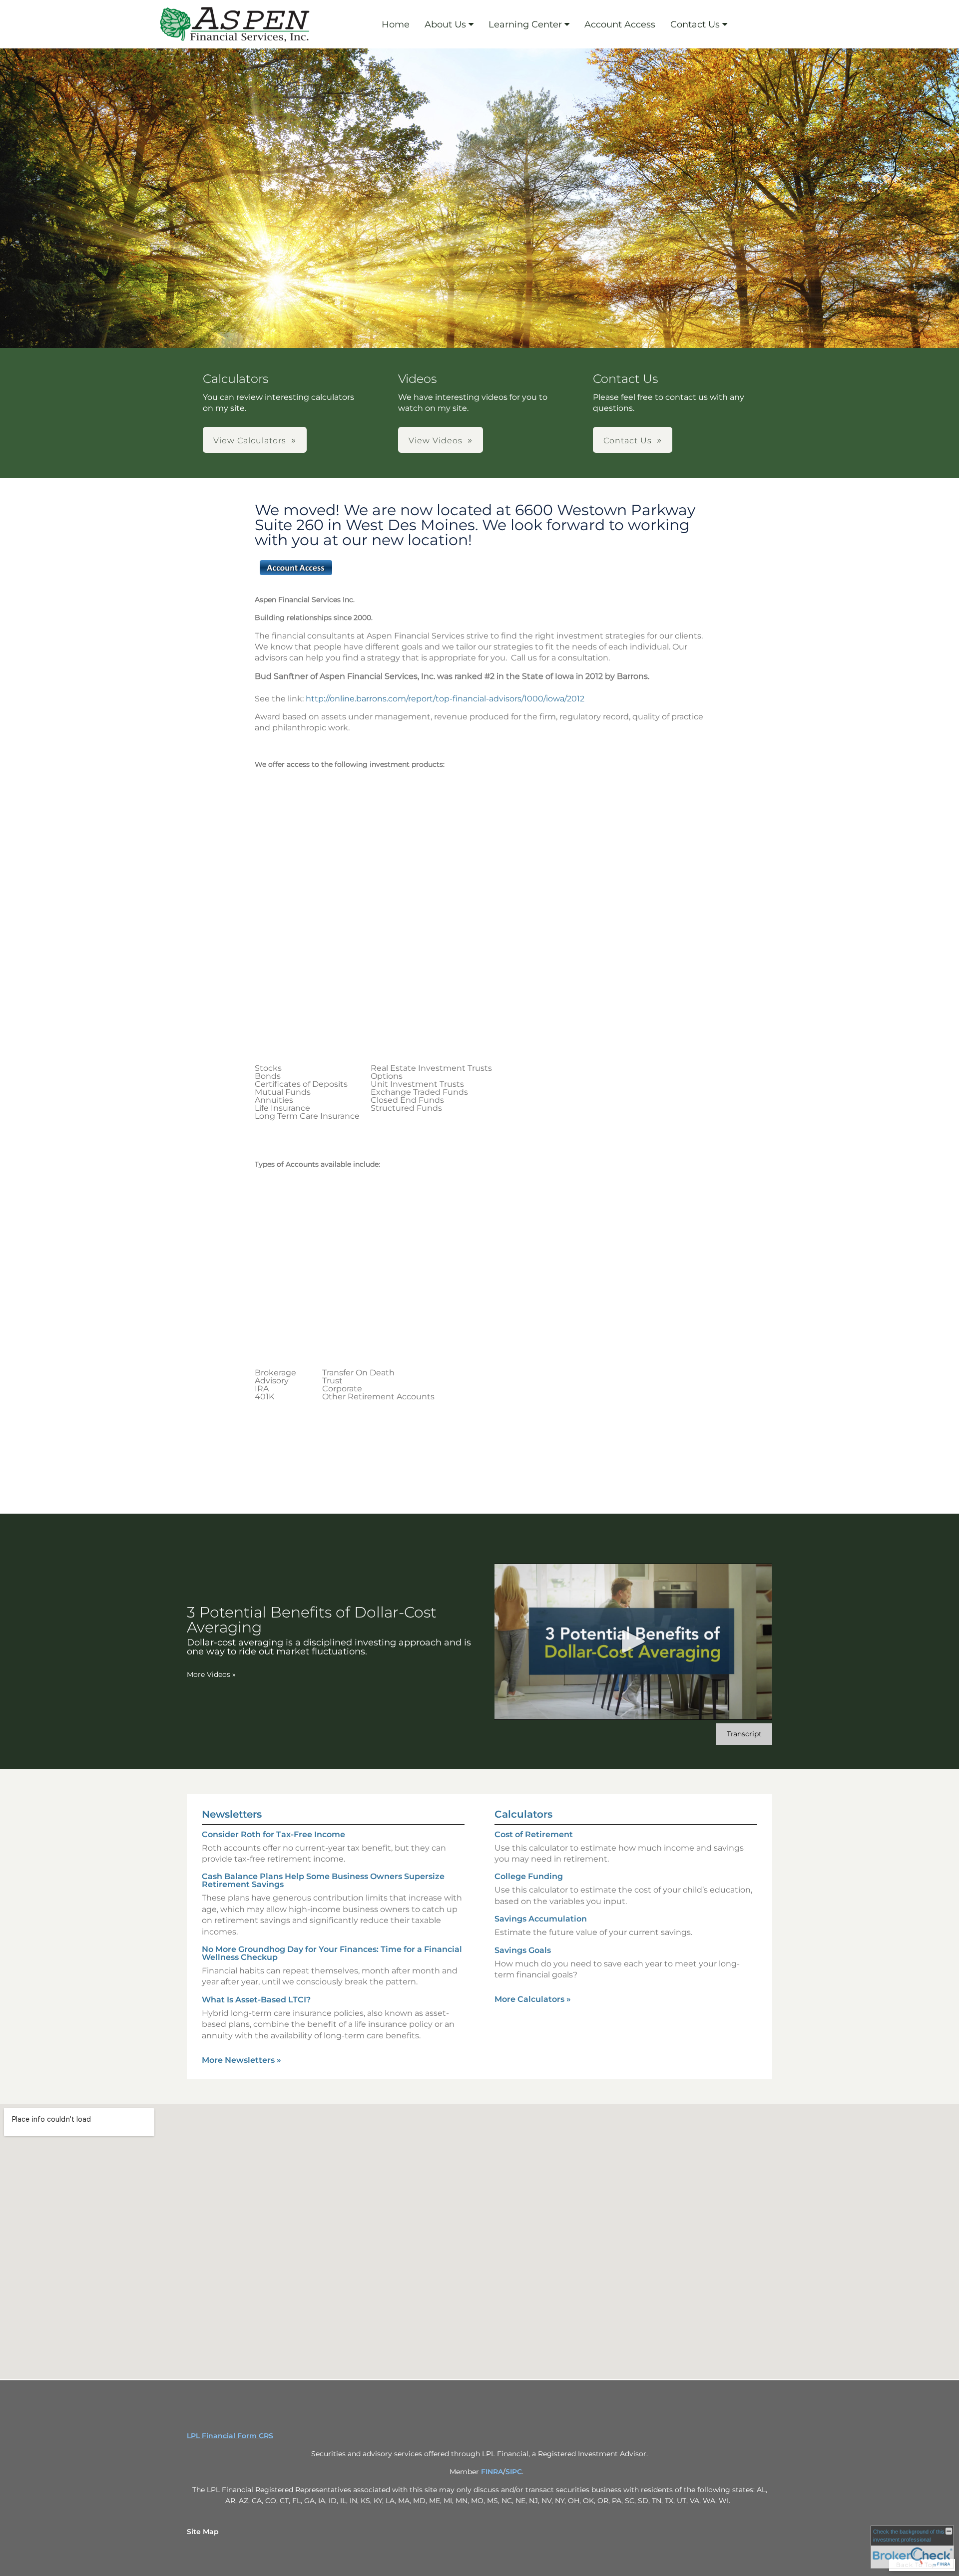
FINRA (492, 2472)
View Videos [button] (436, 441)
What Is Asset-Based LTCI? (256, 2000)
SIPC (514, 2472)
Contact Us (695, 24)
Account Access (620, 24)
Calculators (523, 1814)
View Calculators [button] (250, 441)
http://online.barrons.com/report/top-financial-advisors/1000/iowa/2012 (447, 699)
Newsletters (232, 1814)
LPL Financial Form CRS (230, 2436)
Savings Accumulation (541, 1919)
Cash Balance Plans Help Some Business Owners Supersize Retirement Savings (323, 1880)
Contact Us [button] (628, 441)
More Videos (211, 1674)
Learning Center (525, 24)
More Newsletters (241, 2060)
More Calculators (533, 1999)
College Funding (529, 1876)
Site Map (203, 2532)
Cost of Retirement (534, 1834)
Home (396, 24)
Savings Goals (523, 1950)
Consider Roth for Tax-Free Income (273, 1834)
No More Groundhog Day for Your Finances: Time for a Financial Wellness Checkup (332, 1953)
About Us (445, 24)
